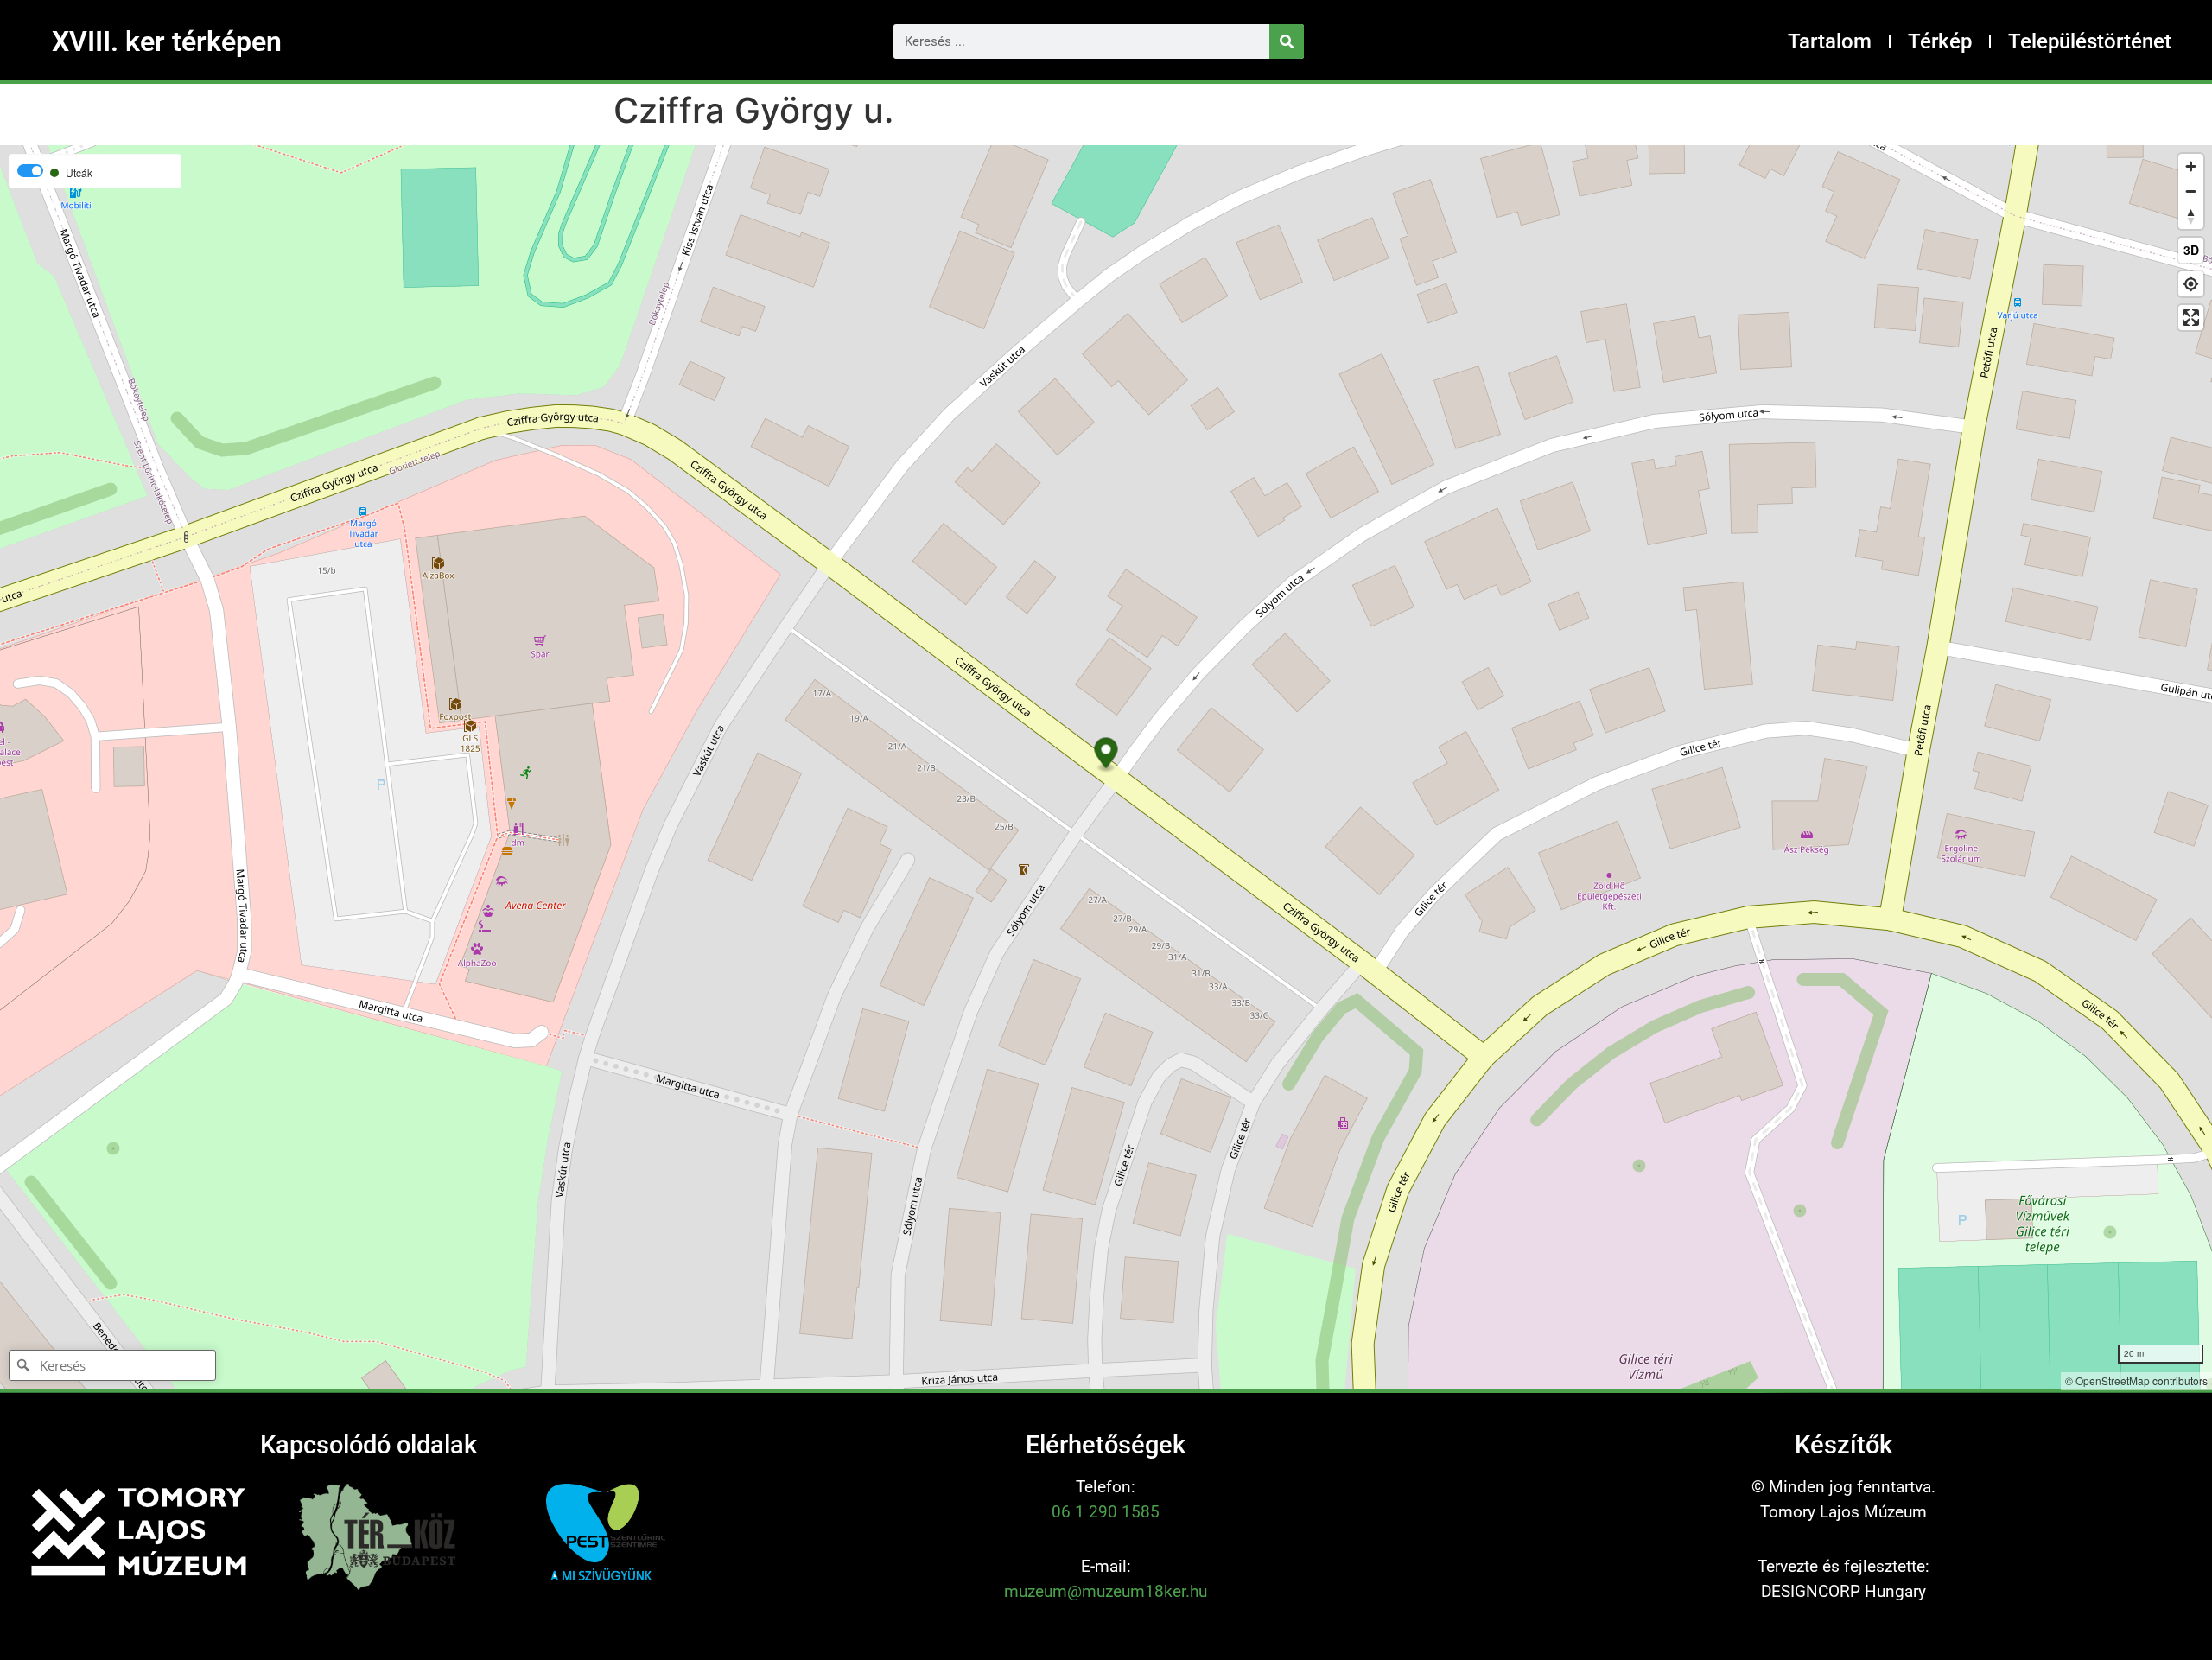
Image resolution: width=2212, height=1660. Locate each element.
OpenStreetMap (2113, 1380)
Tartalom (1830, 41)
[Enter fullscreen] (2191, 318)
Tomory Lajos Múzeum (1843, 1512)
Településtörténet (2090, 41)
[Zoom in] (2191, 166)
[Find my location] (2191, 284)
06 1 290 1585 (1106, 1512)
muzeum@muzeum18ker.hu (1106, 1591)
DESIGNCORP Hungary (1843, 1591)
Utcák (79, 173)
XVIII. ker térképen (167, 41)
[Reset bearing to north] (2191, 216)
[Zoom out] (2191, 191)
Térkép (1940, 41)
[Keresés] (1287, 41)
